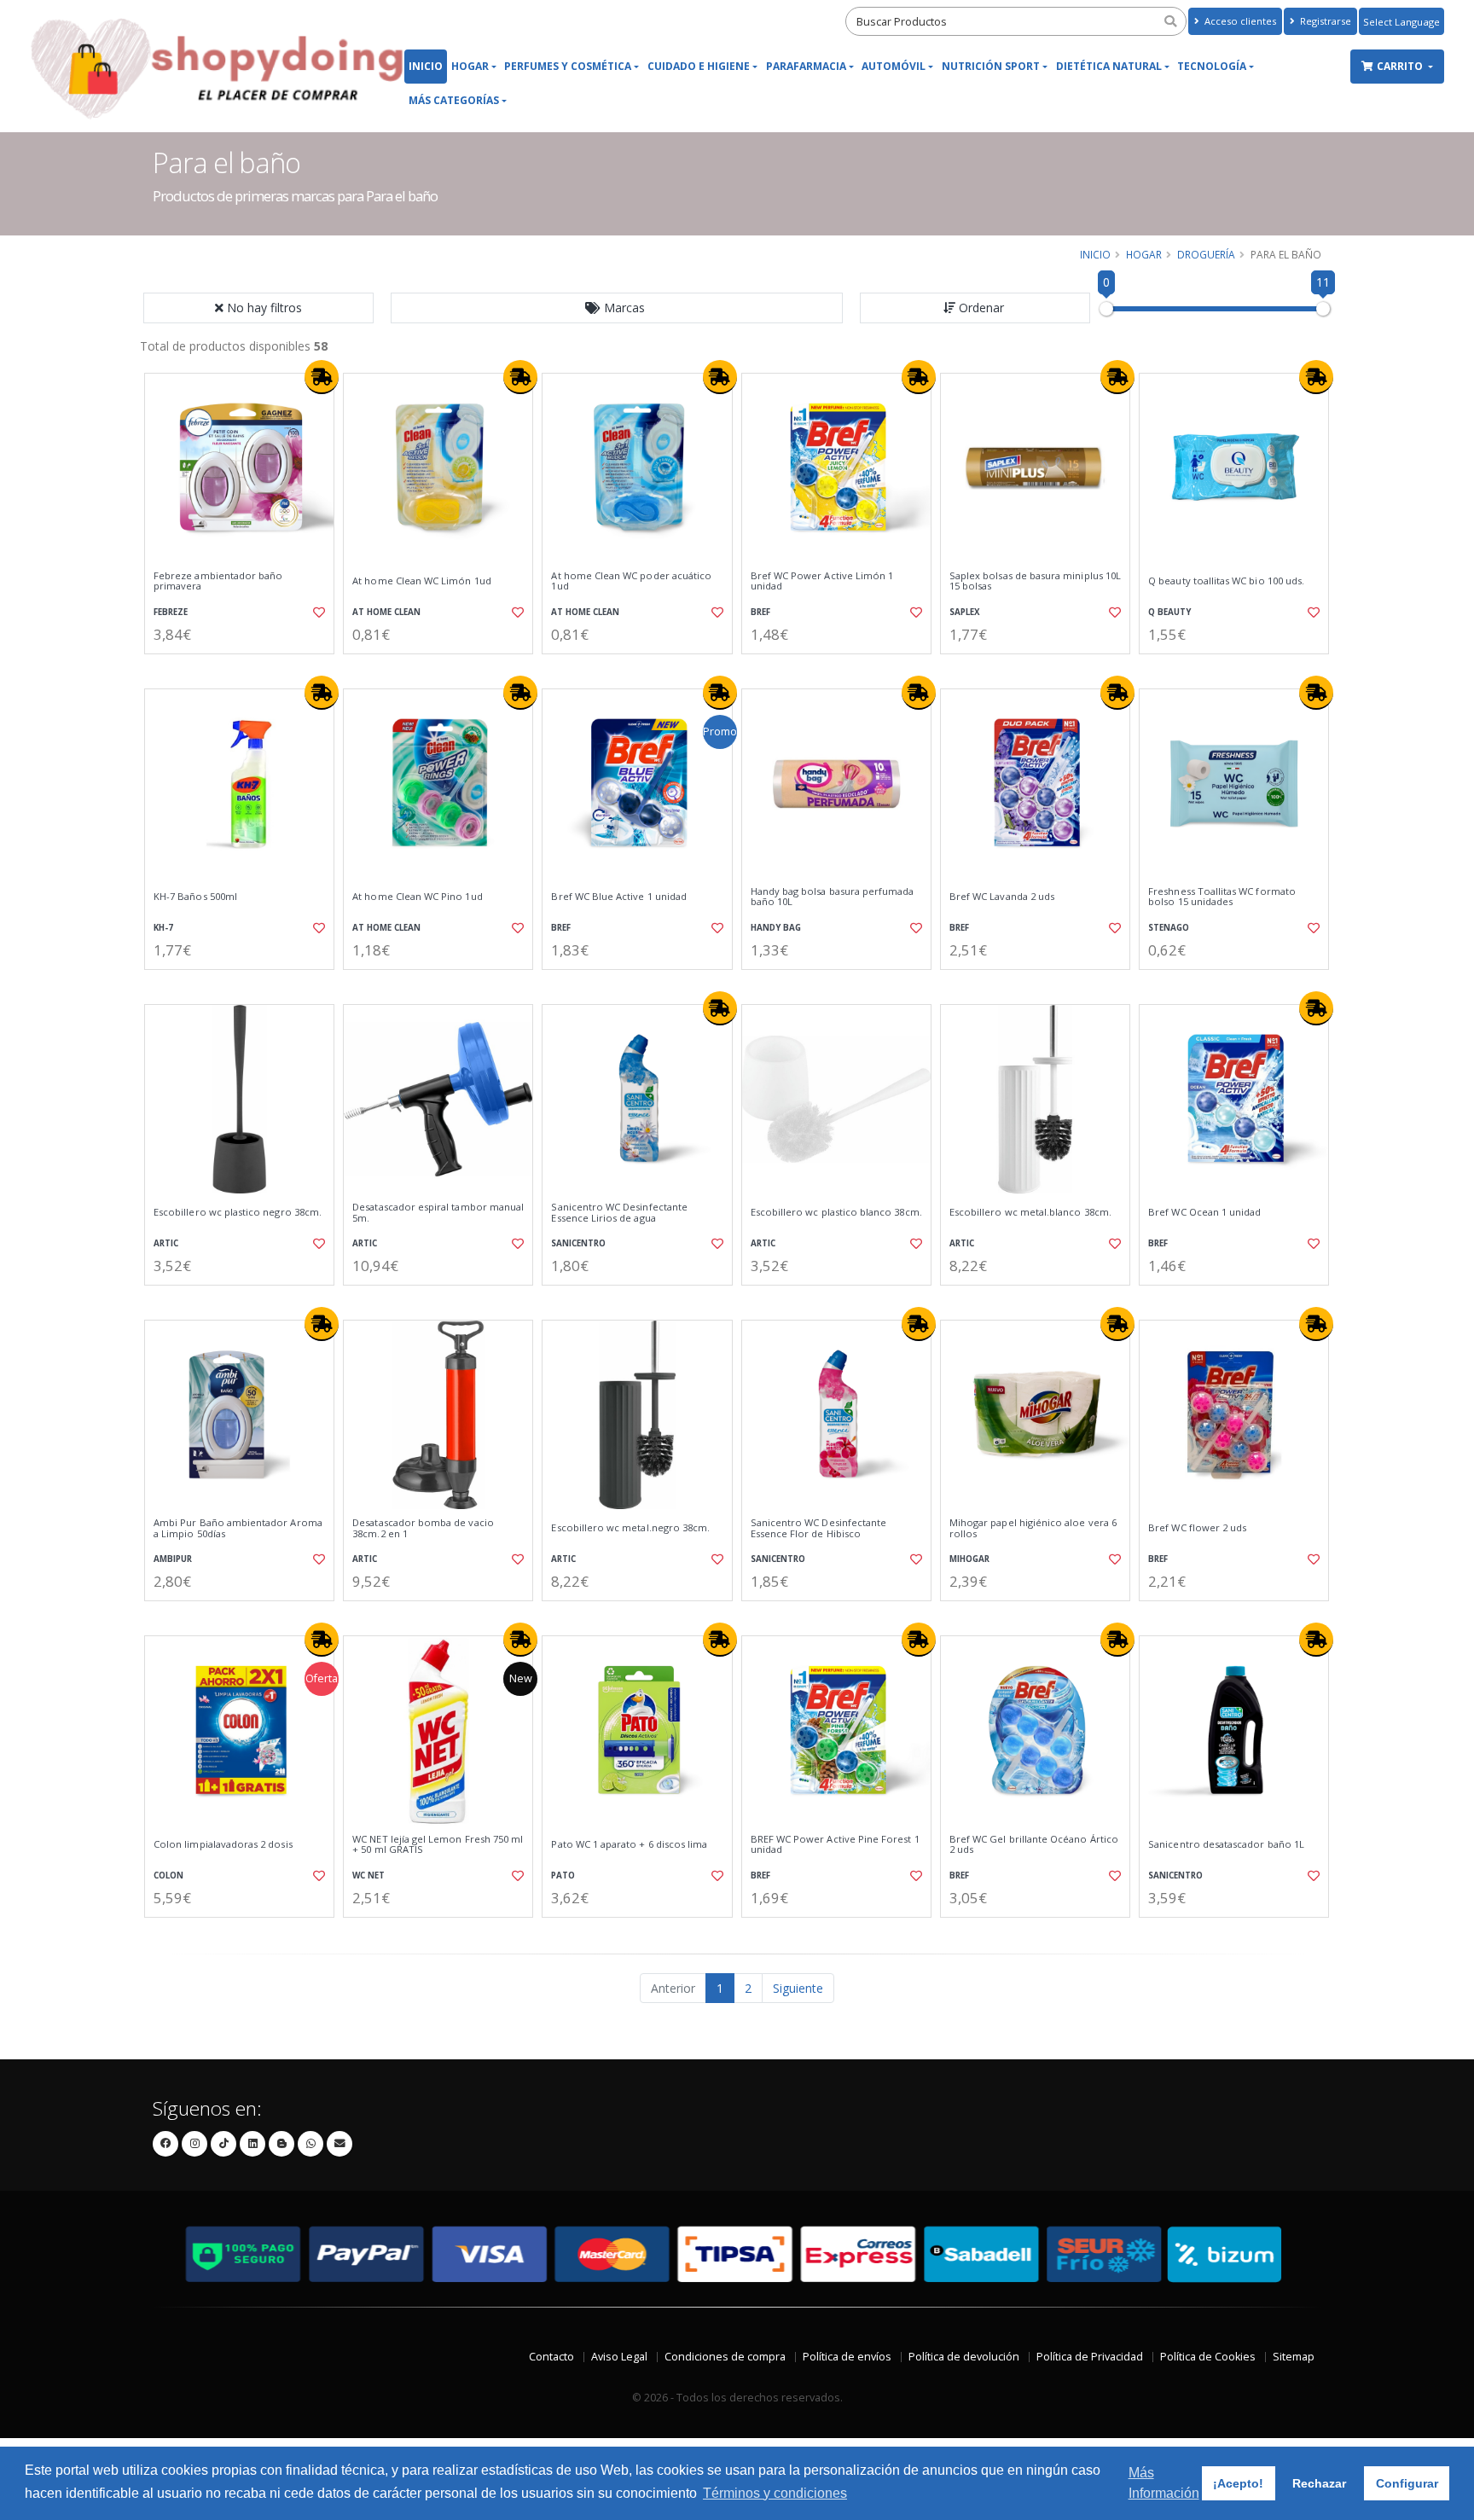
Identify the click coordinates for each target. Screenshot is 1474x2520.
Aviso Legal (619, 2357)
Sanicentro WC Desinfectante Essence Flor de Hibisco (819, 1528)
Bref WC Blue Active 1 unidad (619, 897)
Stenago (1169, 928)
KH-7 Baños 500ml (195, 897)
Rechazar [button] (1319, 2483)
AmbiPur (173, 1559)
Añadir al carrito (245, 668)
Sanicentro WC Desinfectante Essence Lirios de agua (619, 1213)
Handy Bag (776, 928)
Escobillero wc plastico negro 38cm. (238, 1212)
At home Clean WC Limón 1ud (421, 581)
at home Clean (386, 612)
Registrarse (1324, 21)
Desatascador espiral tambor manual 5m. (438, 1213)
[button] (617, 308)
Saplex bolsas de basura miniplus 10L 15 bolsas (1035, 581)
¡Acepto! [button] (1238, 2483)
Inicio (426, 66)
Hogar (470, 66)
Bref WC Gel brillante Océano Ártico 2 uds (1034, 1845)
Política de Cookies (1208, 2357)
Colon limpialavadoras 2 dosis (223, 1844)
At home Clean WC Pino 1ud (417, 897)
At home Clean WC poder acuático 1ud (631, 581)
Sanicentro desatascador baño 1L (1226, 1844)
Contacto (551, 2357)
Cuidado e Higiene (699, 66)
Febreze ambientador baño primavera (218, 581)
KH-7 (163, 928)
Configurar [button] (1407, 2483)
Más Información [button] (1164, 2483)
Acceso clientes (1239, 21)
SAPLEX (965, 612)
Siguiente (798, 1988)
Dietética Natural (1109, 66)
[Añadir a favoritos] (317, 613)
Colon (168, 1875)
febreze (171, 612)
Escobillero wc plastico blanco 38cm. (836, 1212)
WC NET (368, 1875)
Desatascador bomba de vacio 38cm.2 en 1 (423, 1528)
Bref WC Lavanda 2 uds (1002, 897)
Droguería (1206, 254)
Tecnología (1212, 66)
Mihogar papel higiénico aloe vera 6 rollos (1033, 1528)
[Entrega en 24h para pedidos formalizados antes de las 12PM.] (322, 377)
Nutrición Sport (991, 66)
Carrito (1401, 66)
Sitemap (1294, 2357)
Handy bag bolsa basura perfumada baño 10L (833, 897)
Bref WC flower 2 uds (1197, 1528)
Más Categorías (454, 100)
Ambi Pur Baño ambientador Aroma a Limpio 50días (238, 1528)
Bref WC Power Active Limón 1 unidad (822, 581)
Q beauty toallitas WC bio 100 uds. (1226, 581)
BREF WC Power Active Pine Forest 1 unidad (835, 1845)
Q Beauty (1169, 612)
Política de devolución (964, 2357)
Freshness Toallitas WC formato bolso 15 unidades (1222, 897)
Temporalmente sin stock (239, 1615)
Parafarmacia (806, 66)
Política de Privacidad (1090, 2357)
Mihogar (969, 1559)
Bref (760, 612)
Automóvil (894, 66)
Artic (166, 1243)
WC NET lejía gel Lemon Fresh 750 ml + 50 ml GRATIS (438, 1845)
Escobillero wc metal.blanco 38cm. (1030, 1212)
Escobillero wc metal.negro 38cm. (630, 1528)
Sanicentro (578, 1243)
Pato (563, 1875)
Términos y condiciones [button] (775, 2493)
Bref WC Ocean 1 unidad (1204, 1212)
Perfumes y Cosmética (568, 66)
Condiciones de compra (725, 2357)
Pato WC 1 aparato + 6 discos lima (629, 1844)
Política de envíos (847, 2357)
